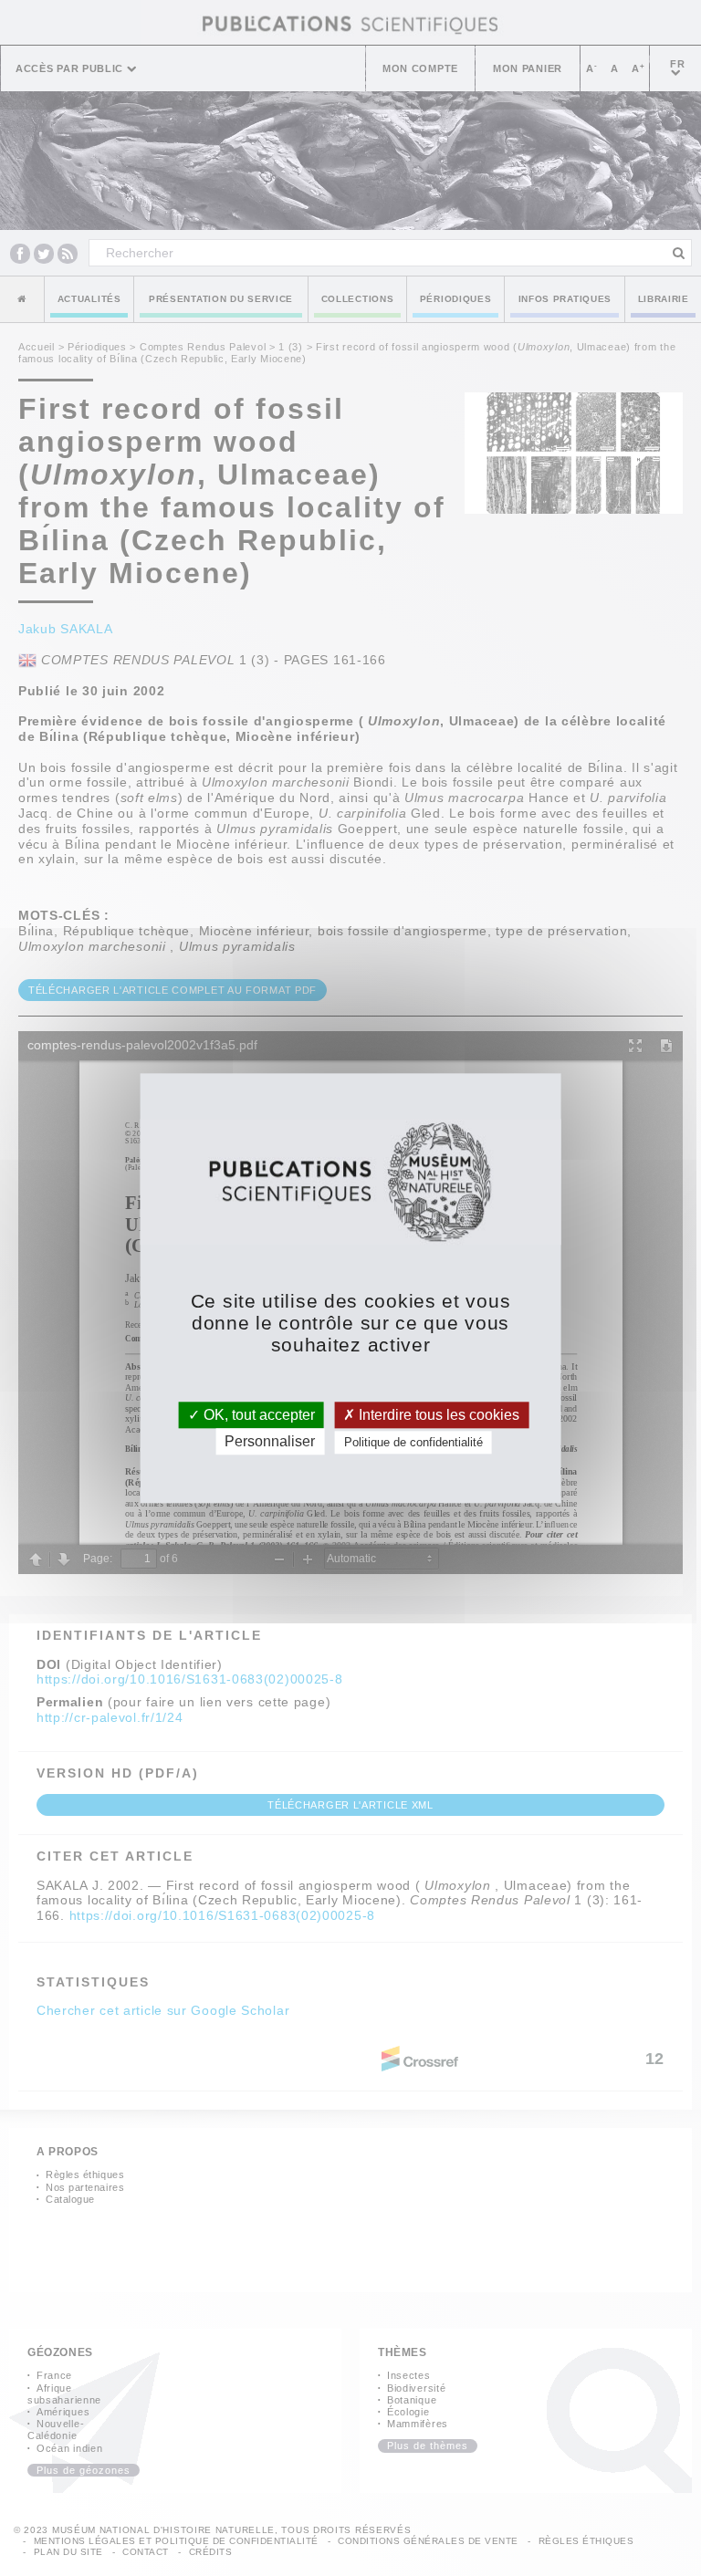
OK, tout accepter (257, 1415)
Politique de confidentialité (413, 1442)
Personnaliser (270, 1441)
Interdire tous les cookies (437, 1415)
